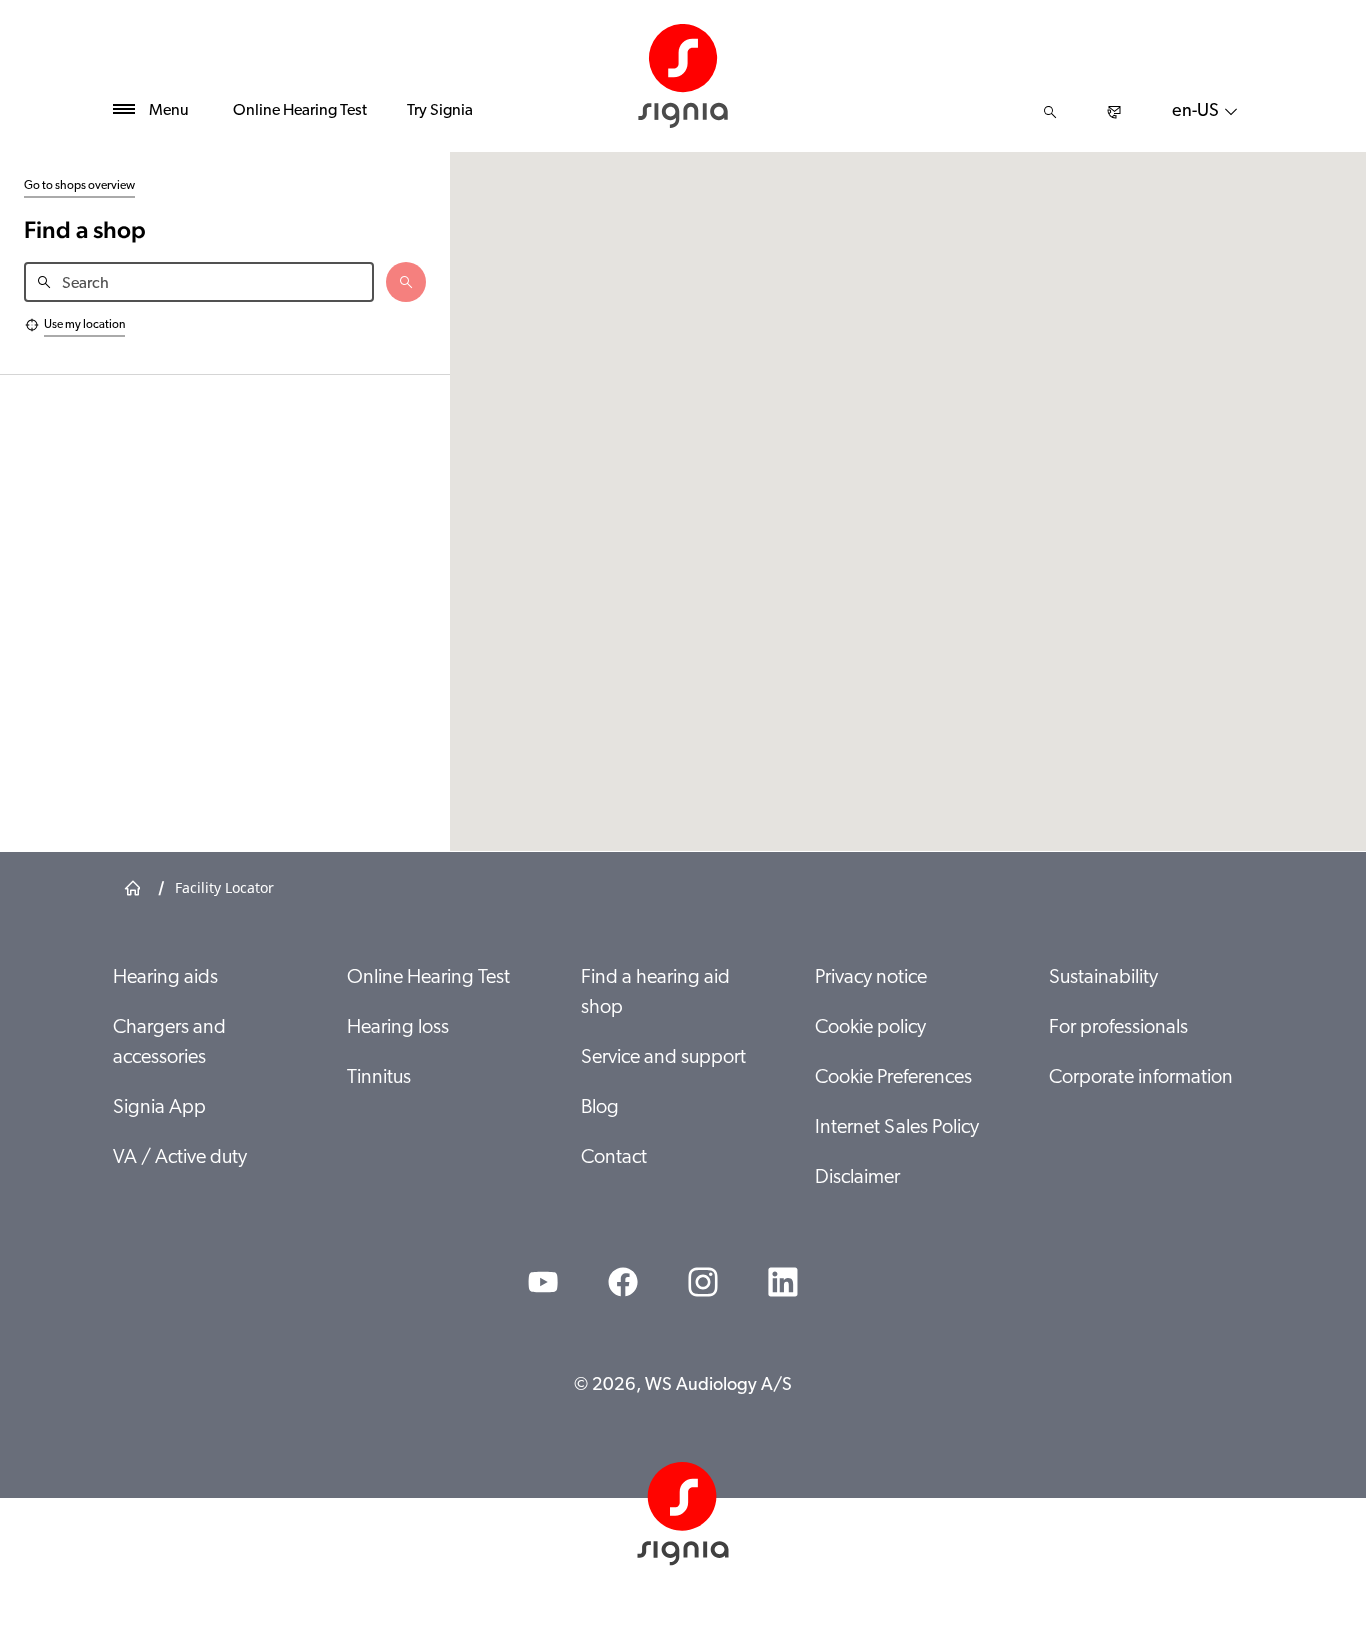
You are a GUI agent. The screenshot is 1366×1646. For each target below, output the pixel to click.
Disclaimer (857, 1178)
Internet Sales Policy (897, 1128)
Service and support (663, 1058)
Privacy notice (871, 978)
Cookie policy (870, 1028)
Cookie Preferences (893, 1078)
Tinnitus (379, 1078)
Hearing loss (398, 1028)
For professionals (1118, 1028)
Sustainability (1103, 978)
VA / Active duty (180, 1158)
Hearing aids (165, 978)
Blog (600, 1108)
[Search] (1050, 112)
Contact (614, 1158)
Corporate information (1141, 1078)
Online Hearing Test (300, 111)
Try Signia (440, 111)
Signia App (159, 1108)
